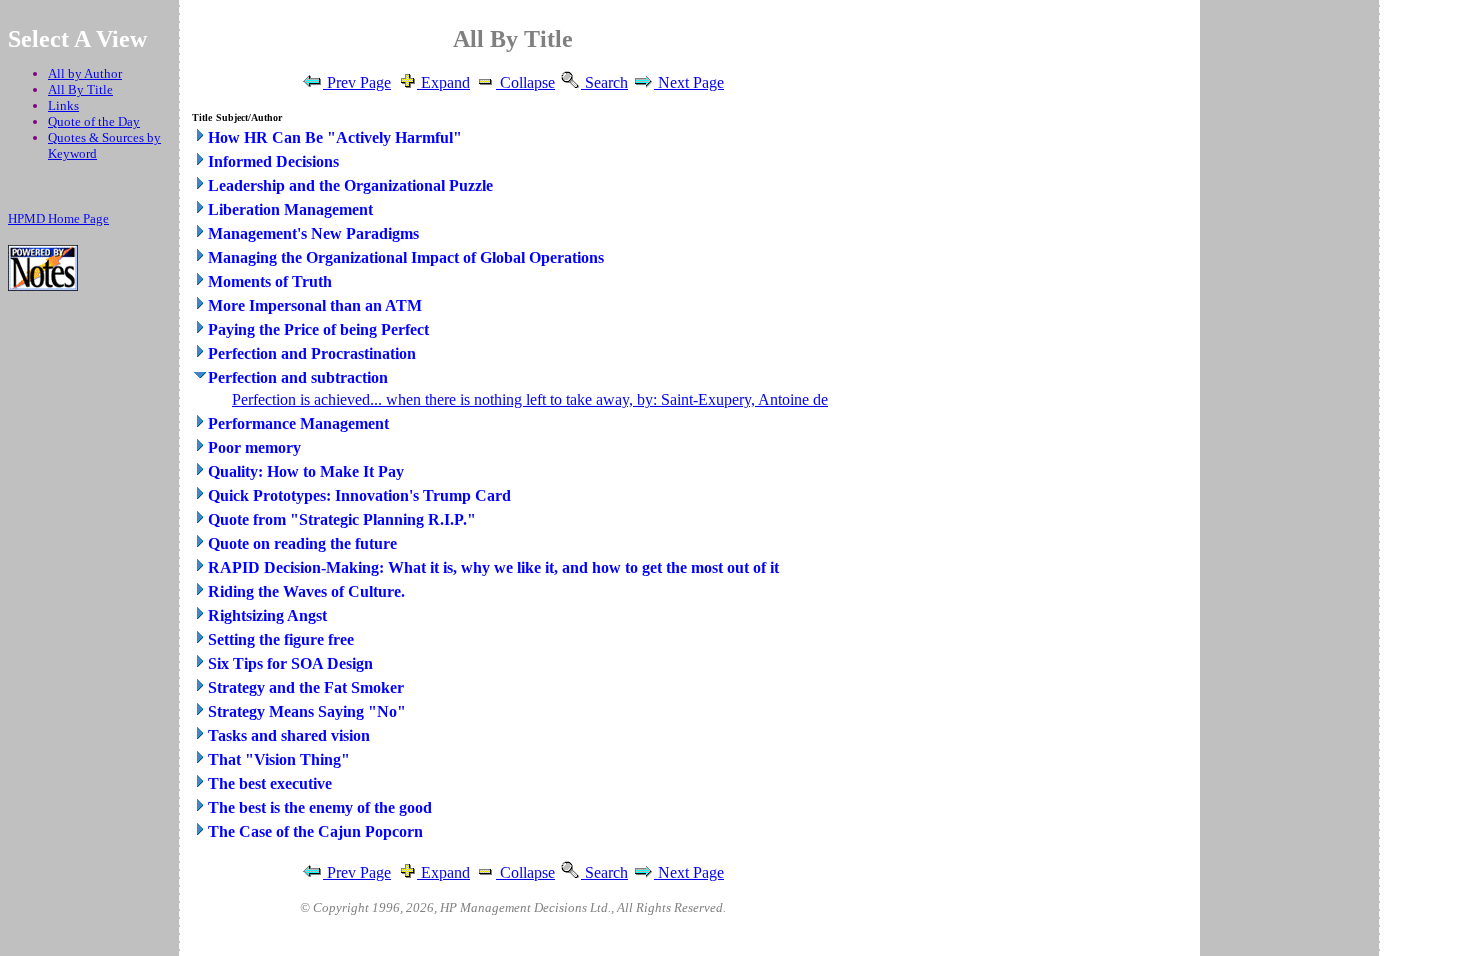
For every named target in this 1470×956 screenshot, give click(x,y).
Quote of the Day (94, 121)
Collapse (525, 82)
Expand (443, 82)
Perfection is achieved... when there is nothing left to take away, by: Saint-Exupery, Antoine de (530, 399)
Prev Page (357, 82)
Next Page (689, 82)
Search (604, 82)
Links (63, 105)
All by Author (85, 73)
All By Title (80, 89)
